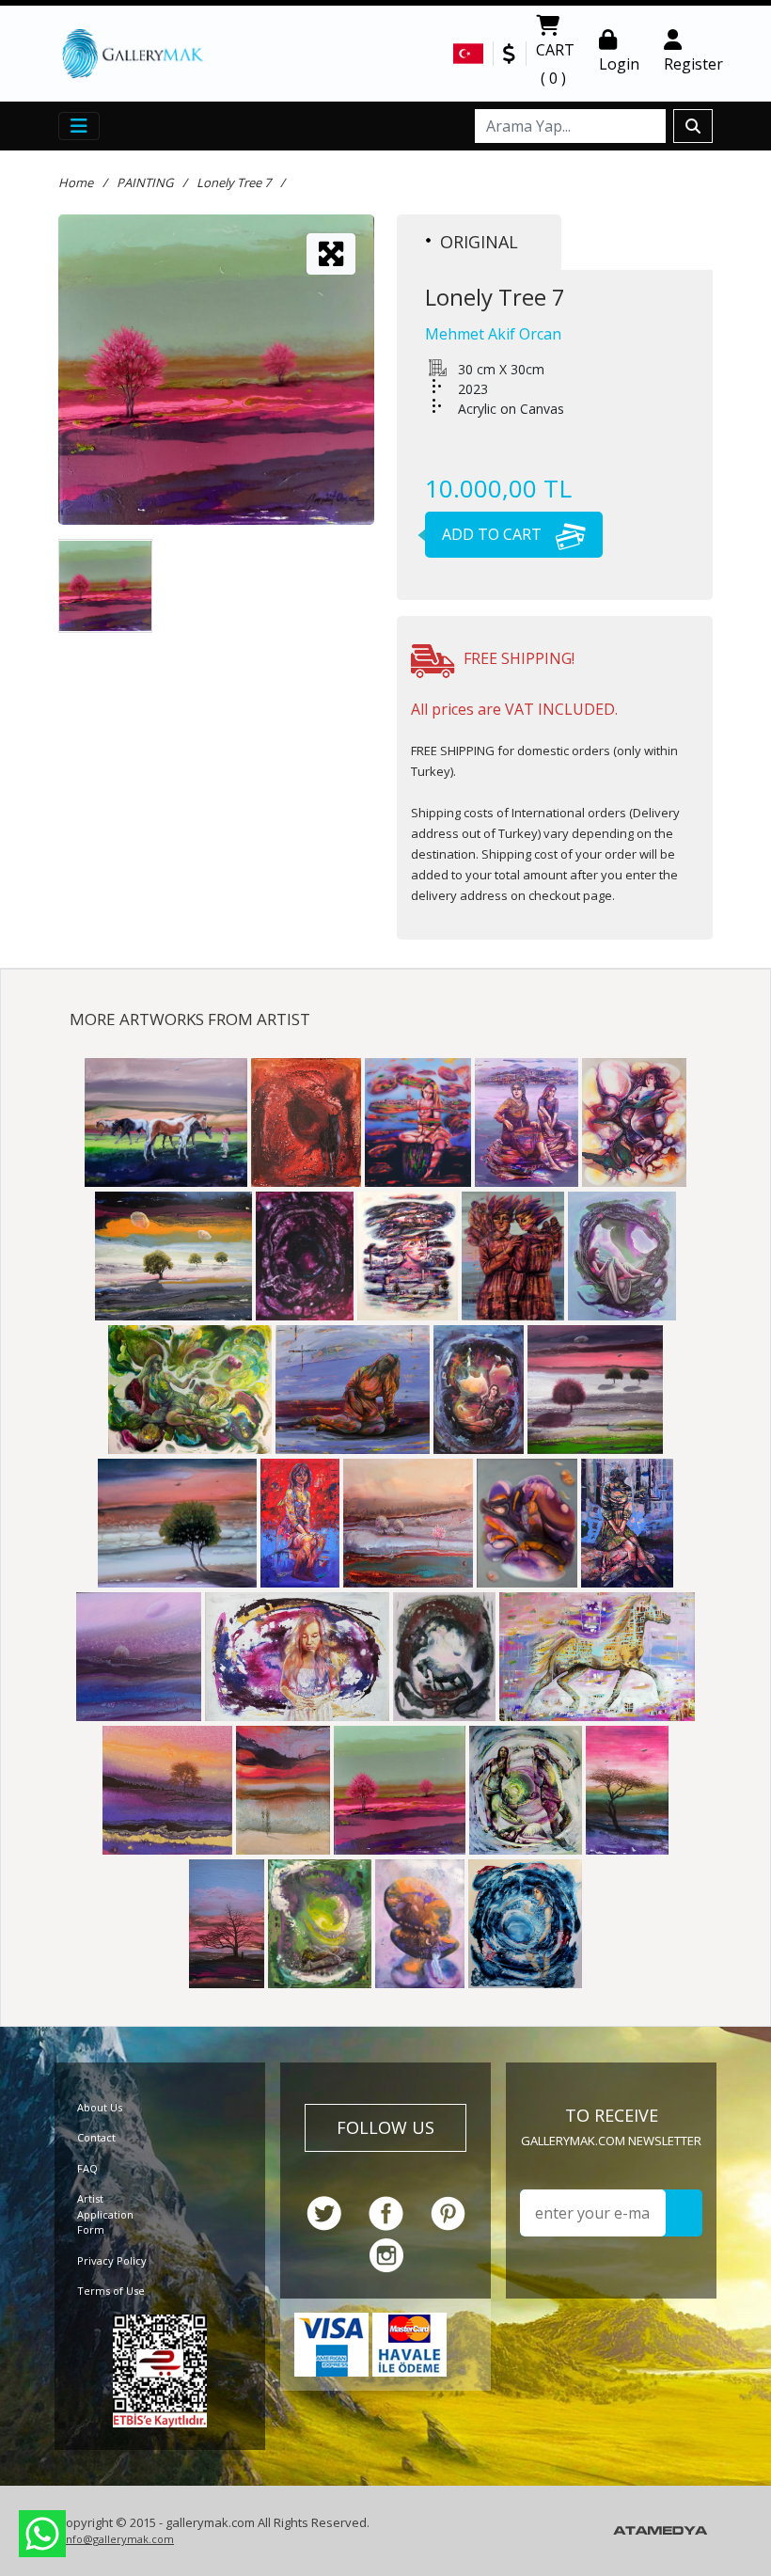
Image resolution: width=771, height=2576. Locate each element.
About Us (100, 2107)
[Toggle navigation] (79, 126)
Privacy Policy (112, 2260)
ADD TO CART (494, 534)
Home (76, 182)
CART (555, 64)
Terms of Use (111, 2291)
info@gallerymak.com (118, 2539)
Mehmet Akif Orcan (493, 334)
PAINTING (145, 182)
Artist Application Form (105, 2214)
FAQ (87, 2168)
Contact (96, 2137)
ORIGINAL (479, 242)
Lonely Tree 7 (234, 182)
